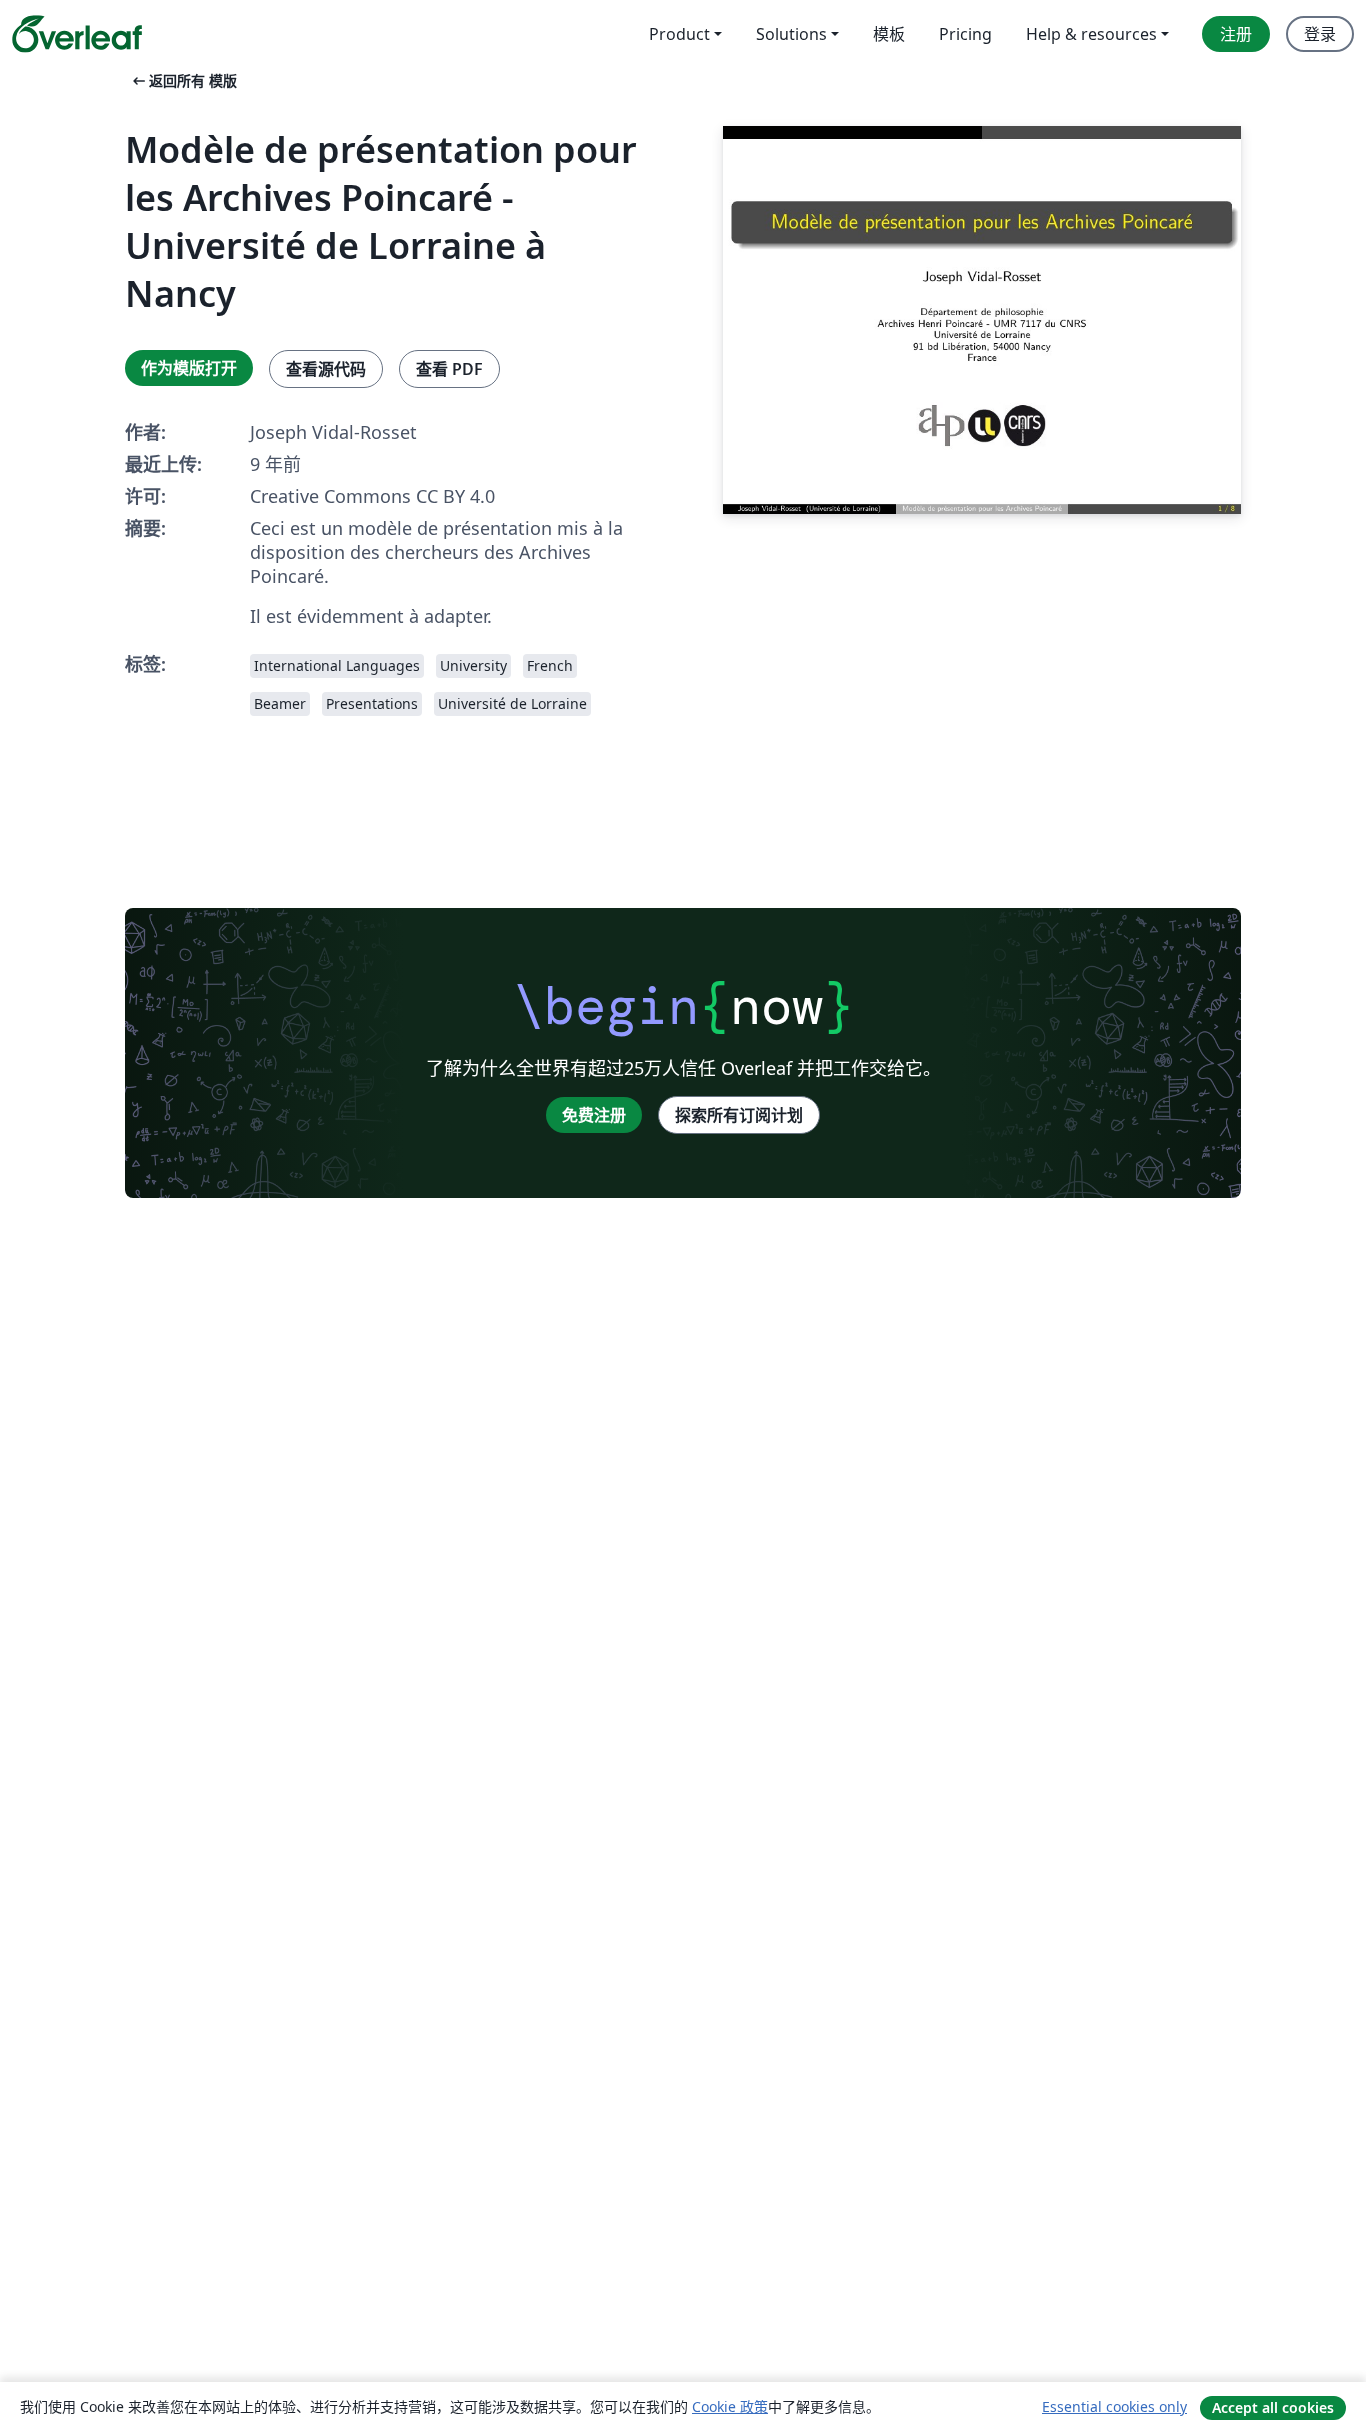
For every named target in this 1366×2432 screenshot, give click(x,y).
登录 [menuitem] (1320, 34)
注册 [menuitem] (1236, 34)
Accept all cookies (1273, 2407)
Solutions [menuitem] (791, 34)
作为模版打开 (189, 368)
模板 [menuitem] (889, 34)
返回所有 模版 (183, 80)
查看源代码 (326, 369)
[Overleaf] (77, 34)
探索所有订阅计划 (739, 1115)
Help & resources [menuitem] (1091, 34)
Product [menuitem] (679, 34)
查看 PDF (449, 369)
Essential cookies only (1114, 2406)
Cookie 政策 (730, 2406)
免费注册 (594, 1115)
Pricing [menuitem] (965, 34)
